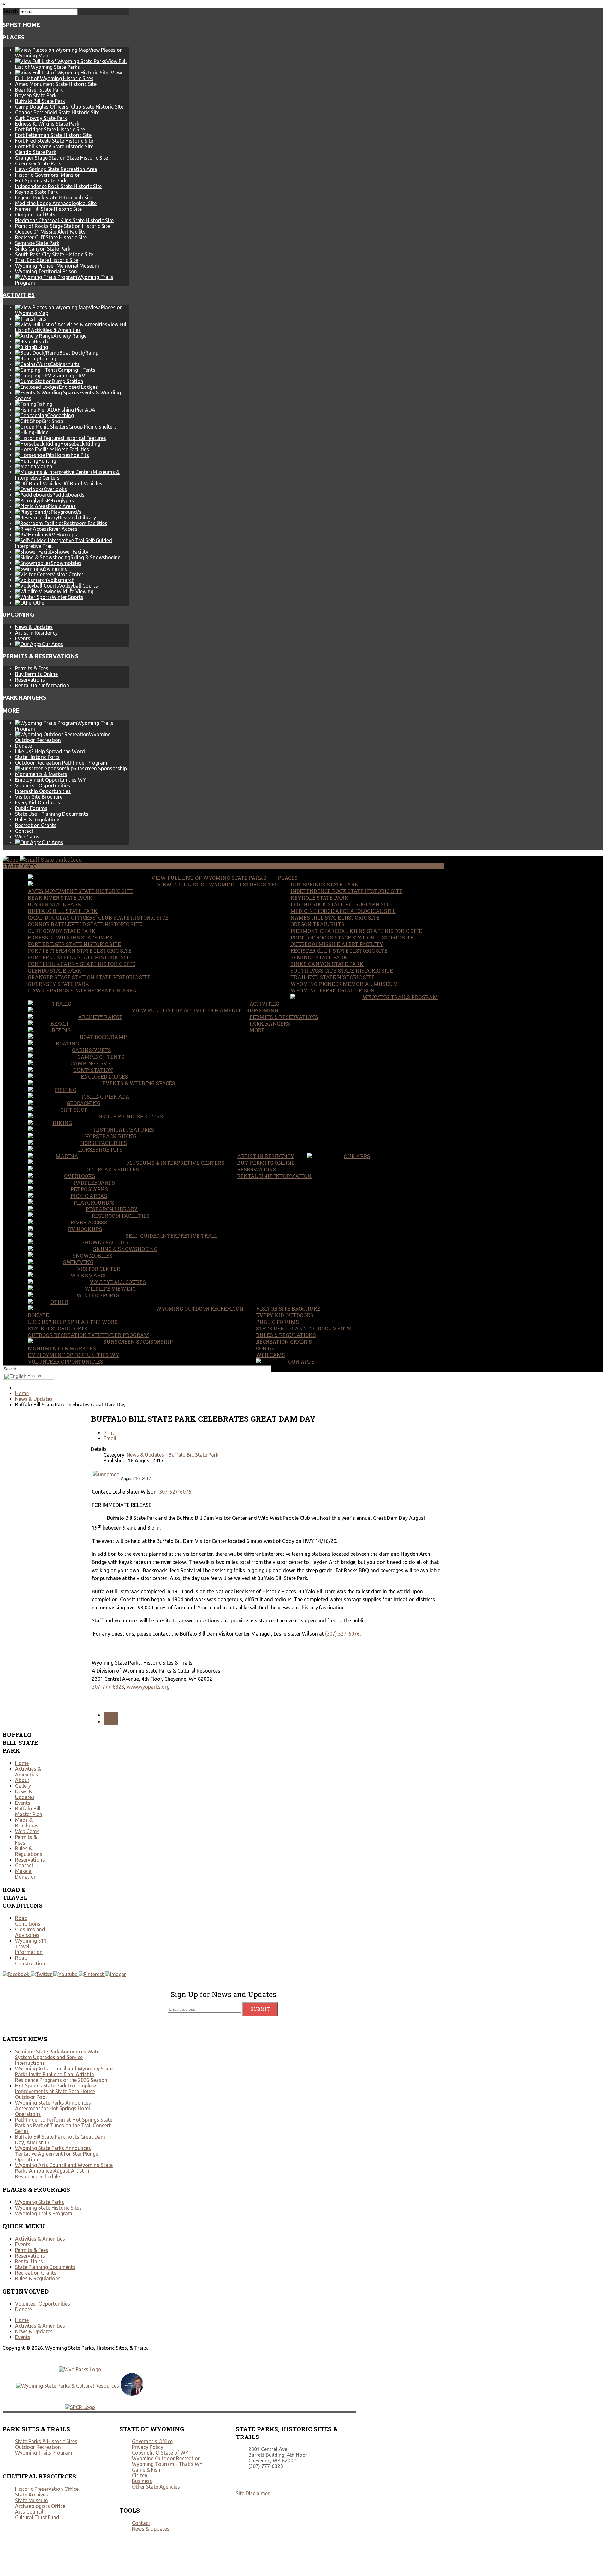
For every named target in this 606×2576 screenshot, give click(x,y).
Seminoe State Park (37, 243)
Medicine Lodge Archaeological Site (56, 203)
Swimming (78, 1262)
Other (59, 1302)
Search (10, 11)
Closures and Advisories (30, 1932)
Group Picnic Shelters (131, 1116)
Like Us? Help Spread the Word (50, 751)
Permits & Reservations (41, 656)
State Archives (32, 2495)
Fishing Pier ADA (106, 1096)
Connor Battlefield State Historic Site (57, 112)
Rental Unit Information (42, 685)
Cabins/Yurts (92, 1050)
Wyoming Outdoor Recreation (200, 1309)
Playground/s (94, 1202)
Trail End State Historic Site (47, 260)
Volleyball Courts (118, 1282)
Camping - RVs (90, 1063)
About (22, 1780)
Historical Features (124, 1130)
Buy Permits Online (36, 674)
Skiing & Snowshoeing (125, 1249)
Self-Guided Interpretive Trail (171, 1236)
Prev (111, 1715)
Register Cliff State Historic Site (51, 237)
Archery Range (100, 1017)
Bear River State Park (39, 90)
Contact (24, 831)
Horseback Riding (111, 1136)
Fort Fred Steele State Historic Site (54, 141)
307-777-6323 (108, 1687)
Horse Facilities (104, 1143)
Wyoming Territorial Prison (46, 271)
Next (111, 1722)
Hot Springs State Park (41, 181)
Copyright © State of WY (160, 2453)
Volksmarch (89, 1275)
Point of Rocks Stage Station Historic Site (62, 226)
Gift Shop (74, 1110)
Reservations (30, 680)
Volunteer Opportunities (43, 785)
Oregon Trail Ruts (35, 215)
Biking (61, 1030)
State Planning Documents (45, 2267)
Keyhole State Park (36, 192)
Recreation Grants (36, 825)
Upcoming (18, 615)
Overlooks (80, 1176)
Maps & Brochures (27, 1823)
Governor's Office (152, 2441)
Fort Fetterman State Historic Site (53, 135)
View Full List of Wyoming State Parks (209, 878)
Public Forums (31, 808)
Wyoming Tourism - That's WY (167, 2464)
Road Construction (30, 1961)
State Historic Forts (37, 757)
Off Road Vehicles (113, 1169)
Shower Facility (105, 1242)
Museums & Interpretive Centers (176, 1163)
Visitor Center (98, 1269)
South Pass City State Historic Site (54, 254)
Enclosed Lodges (104, 1077)
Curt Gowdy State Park (41, 118)
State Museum (32, 2500)
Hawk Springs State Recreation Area (56, 169)
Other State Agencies (156, 2487)
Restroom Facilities (121, 1216)
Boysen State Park (36, 95)
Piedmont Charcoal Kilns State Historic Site (64, 220)
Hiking (62, 1123)
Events (23, 638)
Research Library (112, 1209)
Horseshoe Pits (100, 1149)
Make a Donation (26, 1874)
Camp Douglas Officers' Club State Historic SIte (69, 107)
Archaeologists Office (40, 2506)
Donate (24, 746)
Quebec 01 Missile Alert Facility (50, 232)
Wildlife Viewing (110, 1289)
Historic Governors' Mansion (48, 175)
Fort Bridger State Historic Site (50, 129)
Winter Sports (98, 1295)
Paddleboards (94, 1183)
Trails (62, 1004)
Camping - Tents (101, 1057)
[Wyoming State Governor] (132, 2394)
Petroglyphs (89, 1189)
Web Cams (27, 837)
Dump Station (93, 1070)
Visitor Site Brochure (39, 797)
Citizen (140, 2475)
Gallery (23, 1786)
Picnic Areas (89, 1196)
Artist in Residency (36, 633)
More (11, 711)
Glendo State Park (36, 152)
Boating (67, 1043)
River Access (89, 1222)
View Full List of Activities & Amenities (190, 1010)
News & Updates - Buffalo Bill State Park (172, 1455)
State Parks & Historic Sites (46, 2441)
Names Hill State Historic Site (48, 209)
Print (109, 1433)
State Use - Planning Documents (52, 814)
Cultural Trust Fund (37, 2517)
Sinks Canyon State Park (43, 249)
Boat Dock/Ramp (103, 1037)
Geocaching (83, 1103)
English (34, 1376)
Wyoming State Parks (40, 2202)
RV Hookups (85, 1229)
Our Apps (357, 1156)
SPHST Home (21, 25)
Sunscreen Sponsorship (138, 1342)
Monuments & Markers (41, 774)
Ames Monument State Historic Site (56, 84)
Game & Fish (146, 2470)
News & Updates (34, 627)
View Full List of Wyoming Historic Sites (217, 884)
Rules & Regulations (38, 820)
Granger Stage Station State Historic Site (62, 158)
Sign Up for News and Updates (223, 1994)
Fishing (65, 1090)
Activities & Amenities (28, 1772)
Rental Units (29, 2261)
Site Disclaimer (253, 2493)
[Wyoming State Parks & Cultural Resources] (68, 2386)
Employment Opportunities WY (50, 780)
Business (142, 2481)
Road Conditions (28, 1921)
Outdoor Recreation (38, 2447)
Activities (19, 295)
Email (110, 1438)
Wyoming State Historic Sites (48, 2208)
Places (14, 37)
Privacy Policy (148, 2447)
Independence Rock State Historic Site (58, 186)
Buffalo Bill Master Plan (29, 1811)
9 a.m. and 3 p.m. (142, 1528)
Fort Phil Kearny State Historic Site (54, 146)
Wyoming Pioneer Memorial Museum (57, 266)
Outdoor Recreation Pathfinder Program (61, 763)
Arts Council (29, 2512)
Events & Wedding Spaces (139, 1083)
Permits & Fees (32, 668)
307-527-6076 (175, 1492)
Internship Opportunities (43, 791)
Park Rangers (24, 698)
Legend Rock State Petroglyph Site (54, 198)
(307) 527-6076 (342, 1634)
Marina (67, 1156)
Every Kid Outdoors (38, 802)
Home (22, 1763)
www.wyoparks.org (148, 1687)
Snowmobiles (92, 1255)
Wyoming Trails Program (400, 997)
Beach (59, 1024)
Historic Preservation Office (47, 2489)
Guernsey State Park (38, 163)
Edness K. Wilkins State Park (47, 124)
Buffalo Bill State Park (40, 101)
